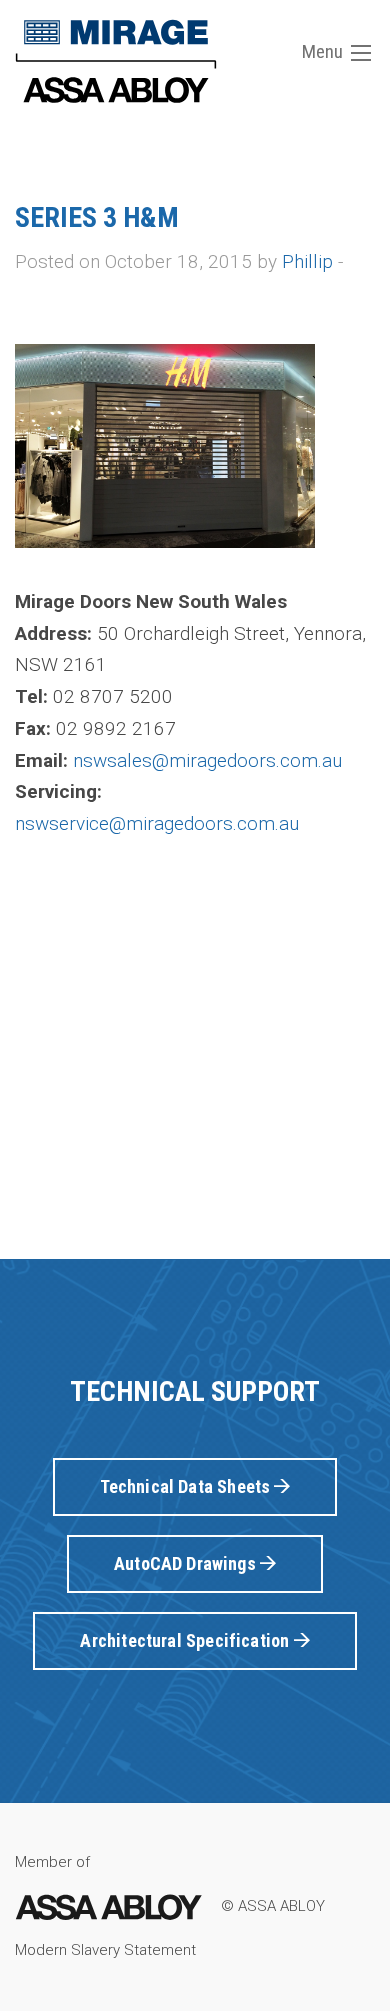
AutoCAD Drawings (187, 1563)
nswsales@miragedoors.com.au (207, 760)
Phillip (307, 261)
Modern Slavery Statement (105, 1950)
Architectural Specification (186, 1640)
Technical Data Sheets (187, 1486)
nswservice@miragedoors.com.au (157, 823)
